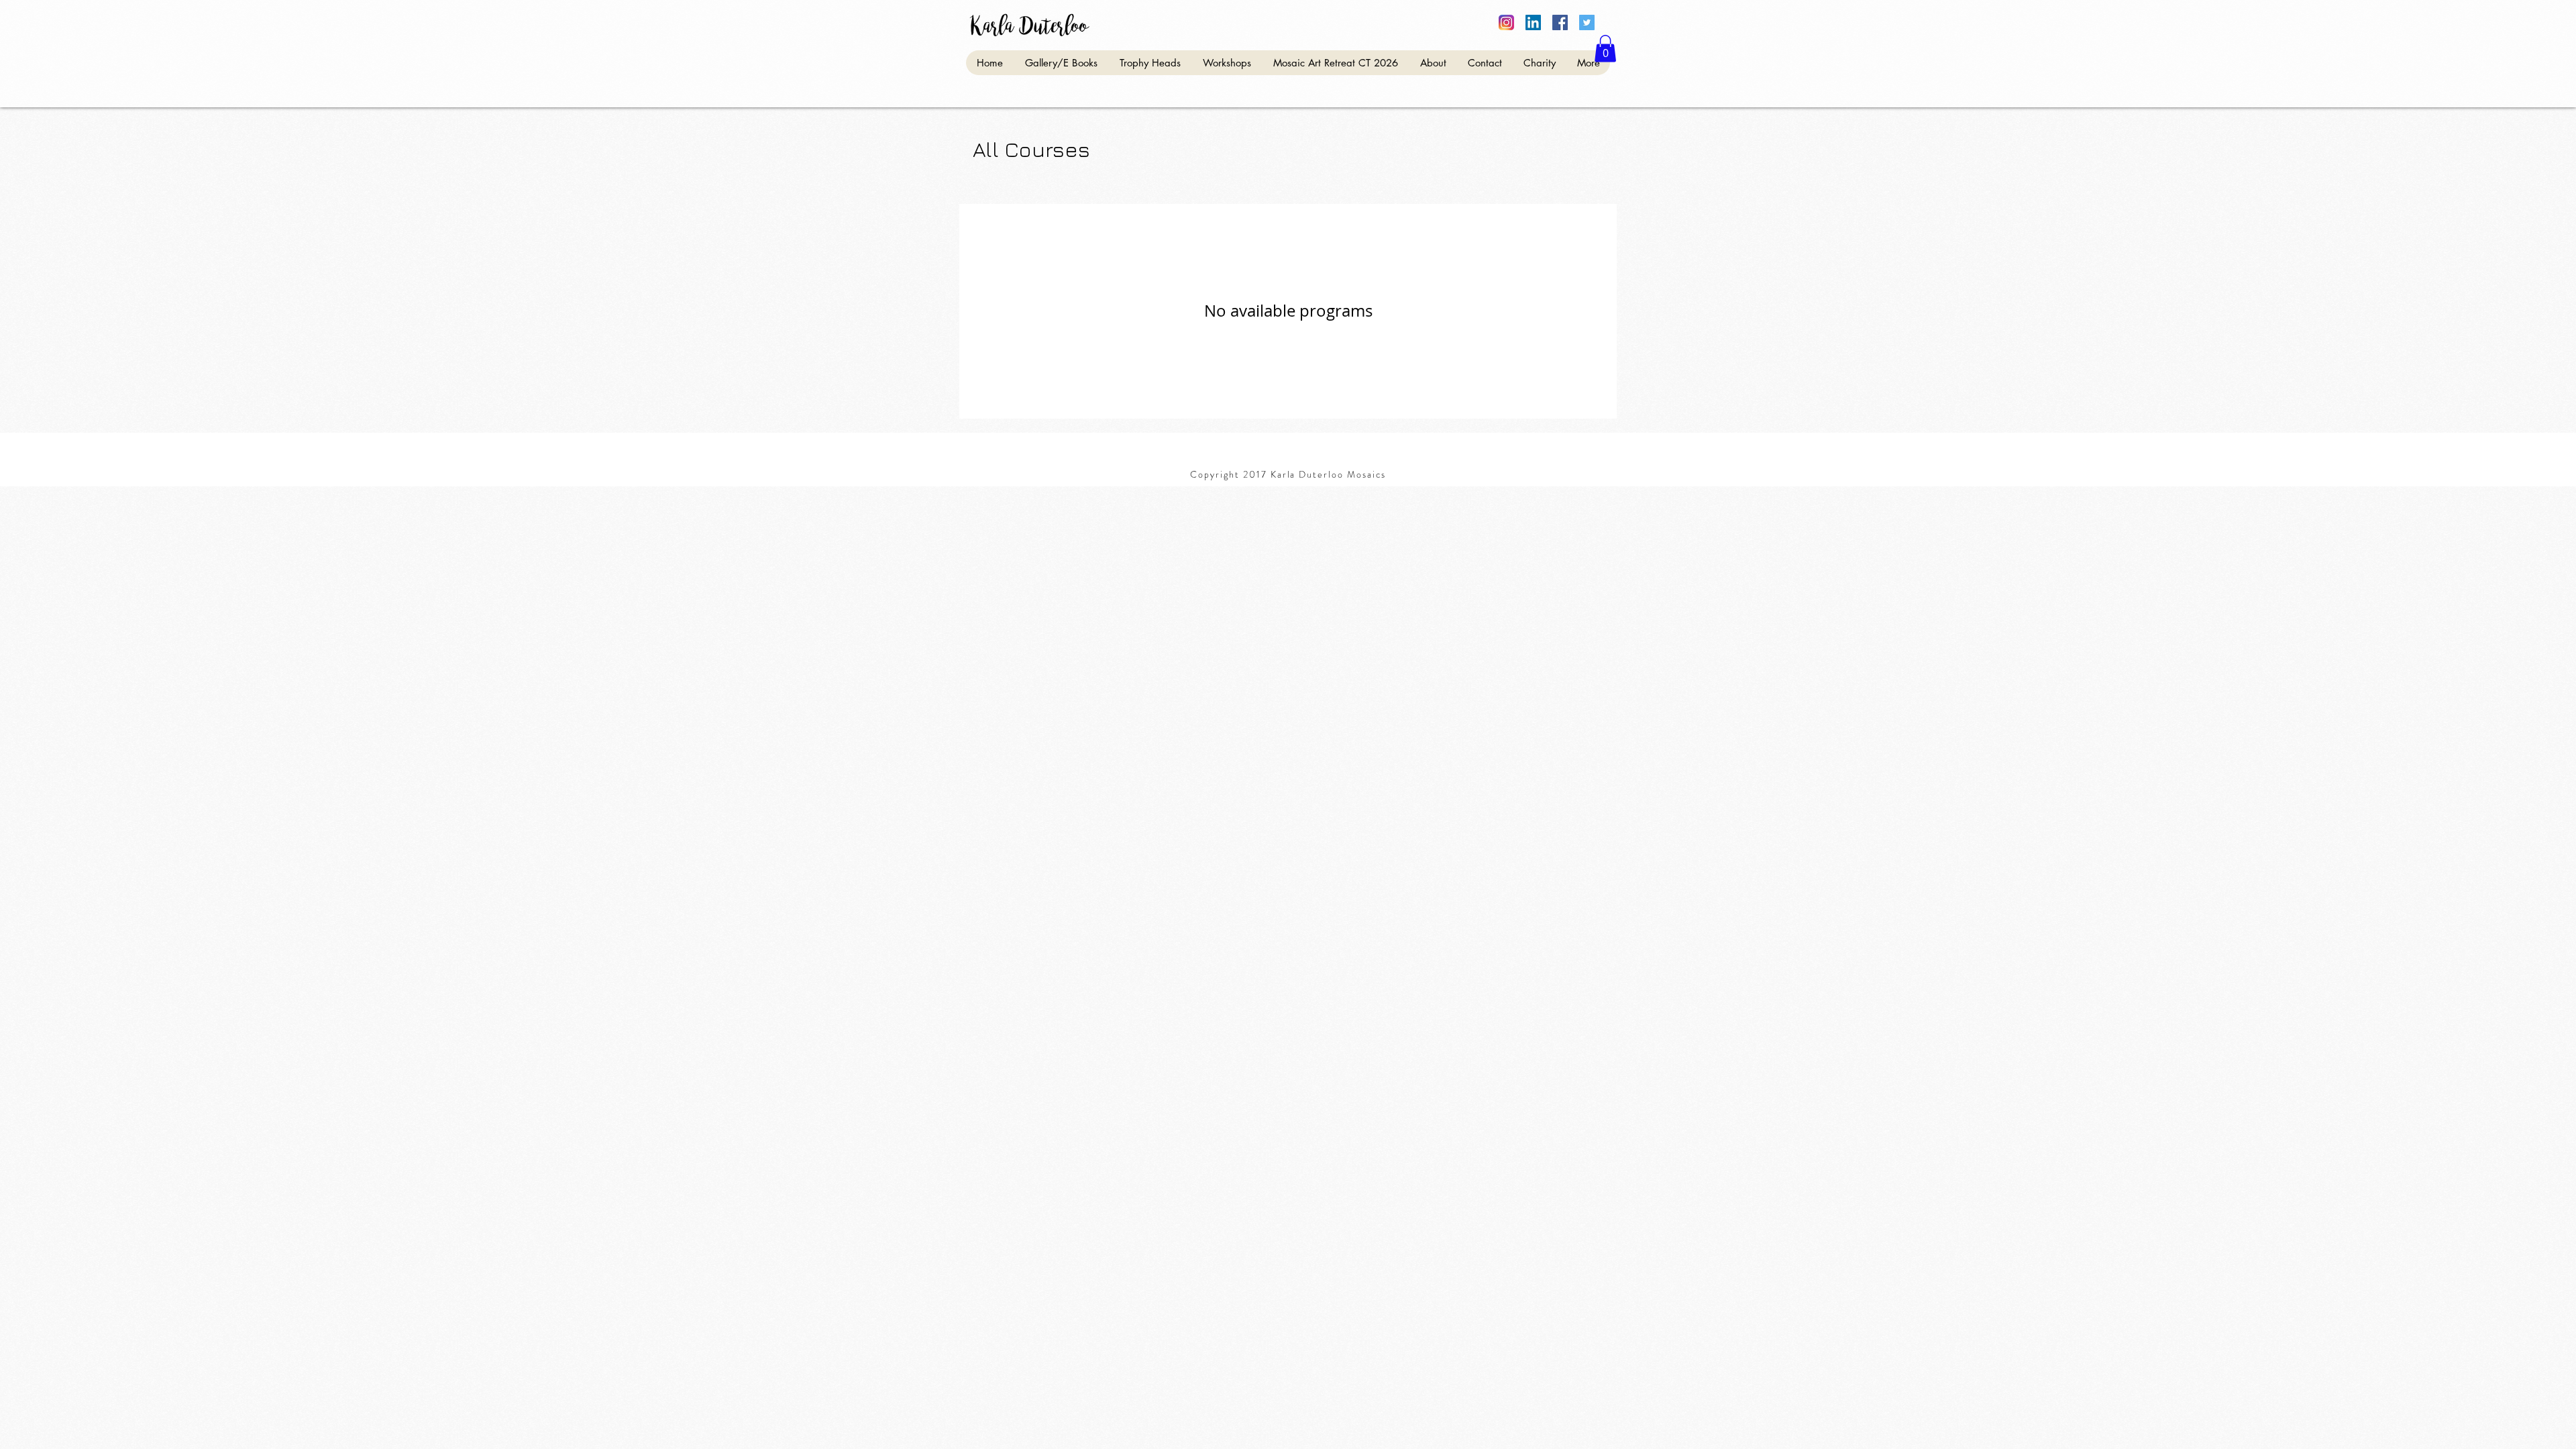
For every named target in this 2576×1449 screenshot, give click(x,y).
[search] (1506, 22)
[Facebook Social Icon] (1560, 22)
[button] (1605, 49)
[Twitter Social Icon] (1587, 22)
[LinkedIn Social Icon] (1533, 22)
